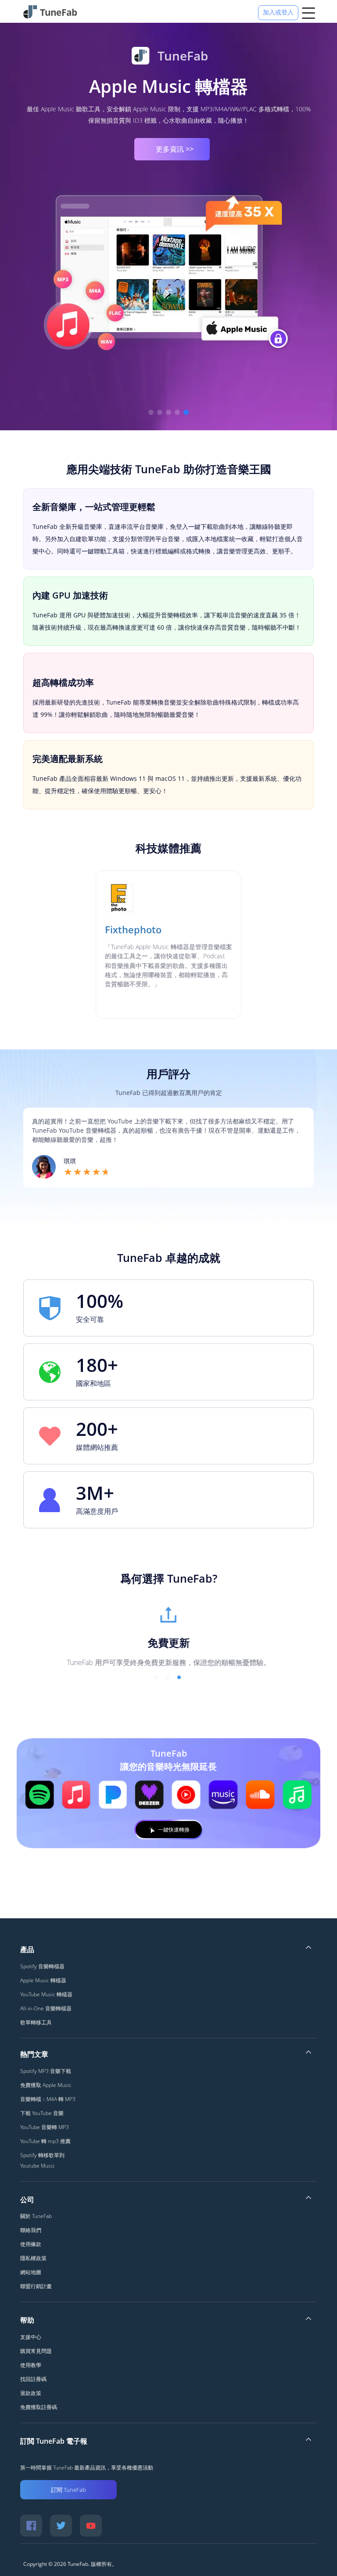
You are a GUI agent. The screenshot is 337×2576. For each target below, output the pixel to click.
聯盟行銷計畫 (36, 2286)
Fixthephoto (133, 929)
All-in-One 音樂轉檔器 (46, 2008)
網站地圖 (31, 2272)
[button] (151, 412)
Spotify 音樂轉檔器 (42, 1966)
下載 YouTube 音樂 (42, 2113)
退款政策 (31, 2393)
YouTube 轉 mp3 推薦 (45, 2141)
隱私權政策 (33, 2258)
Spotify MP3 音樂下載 (46, 2071)
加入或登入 (278, 12)
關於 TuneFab (36, 2216)
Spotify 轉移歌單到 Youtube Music (42, 2160)
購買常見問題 (36, 2351)
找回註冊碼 (33, 2379)
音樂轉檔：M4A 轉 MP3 (48, 2099)
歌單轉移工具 (168, 82)
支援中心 (31, 2337)
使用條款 (31, 2244)
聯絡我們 (31, 2230)
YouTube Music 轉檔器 (46, 1994)
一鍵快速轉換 (174, 1830)
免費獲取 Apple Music (46, 2085)
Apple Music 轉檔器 (43, 1980)
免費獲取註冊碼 (39, 2407)
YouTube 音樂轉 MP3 (45, 2127)
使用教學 (31, 2365)
